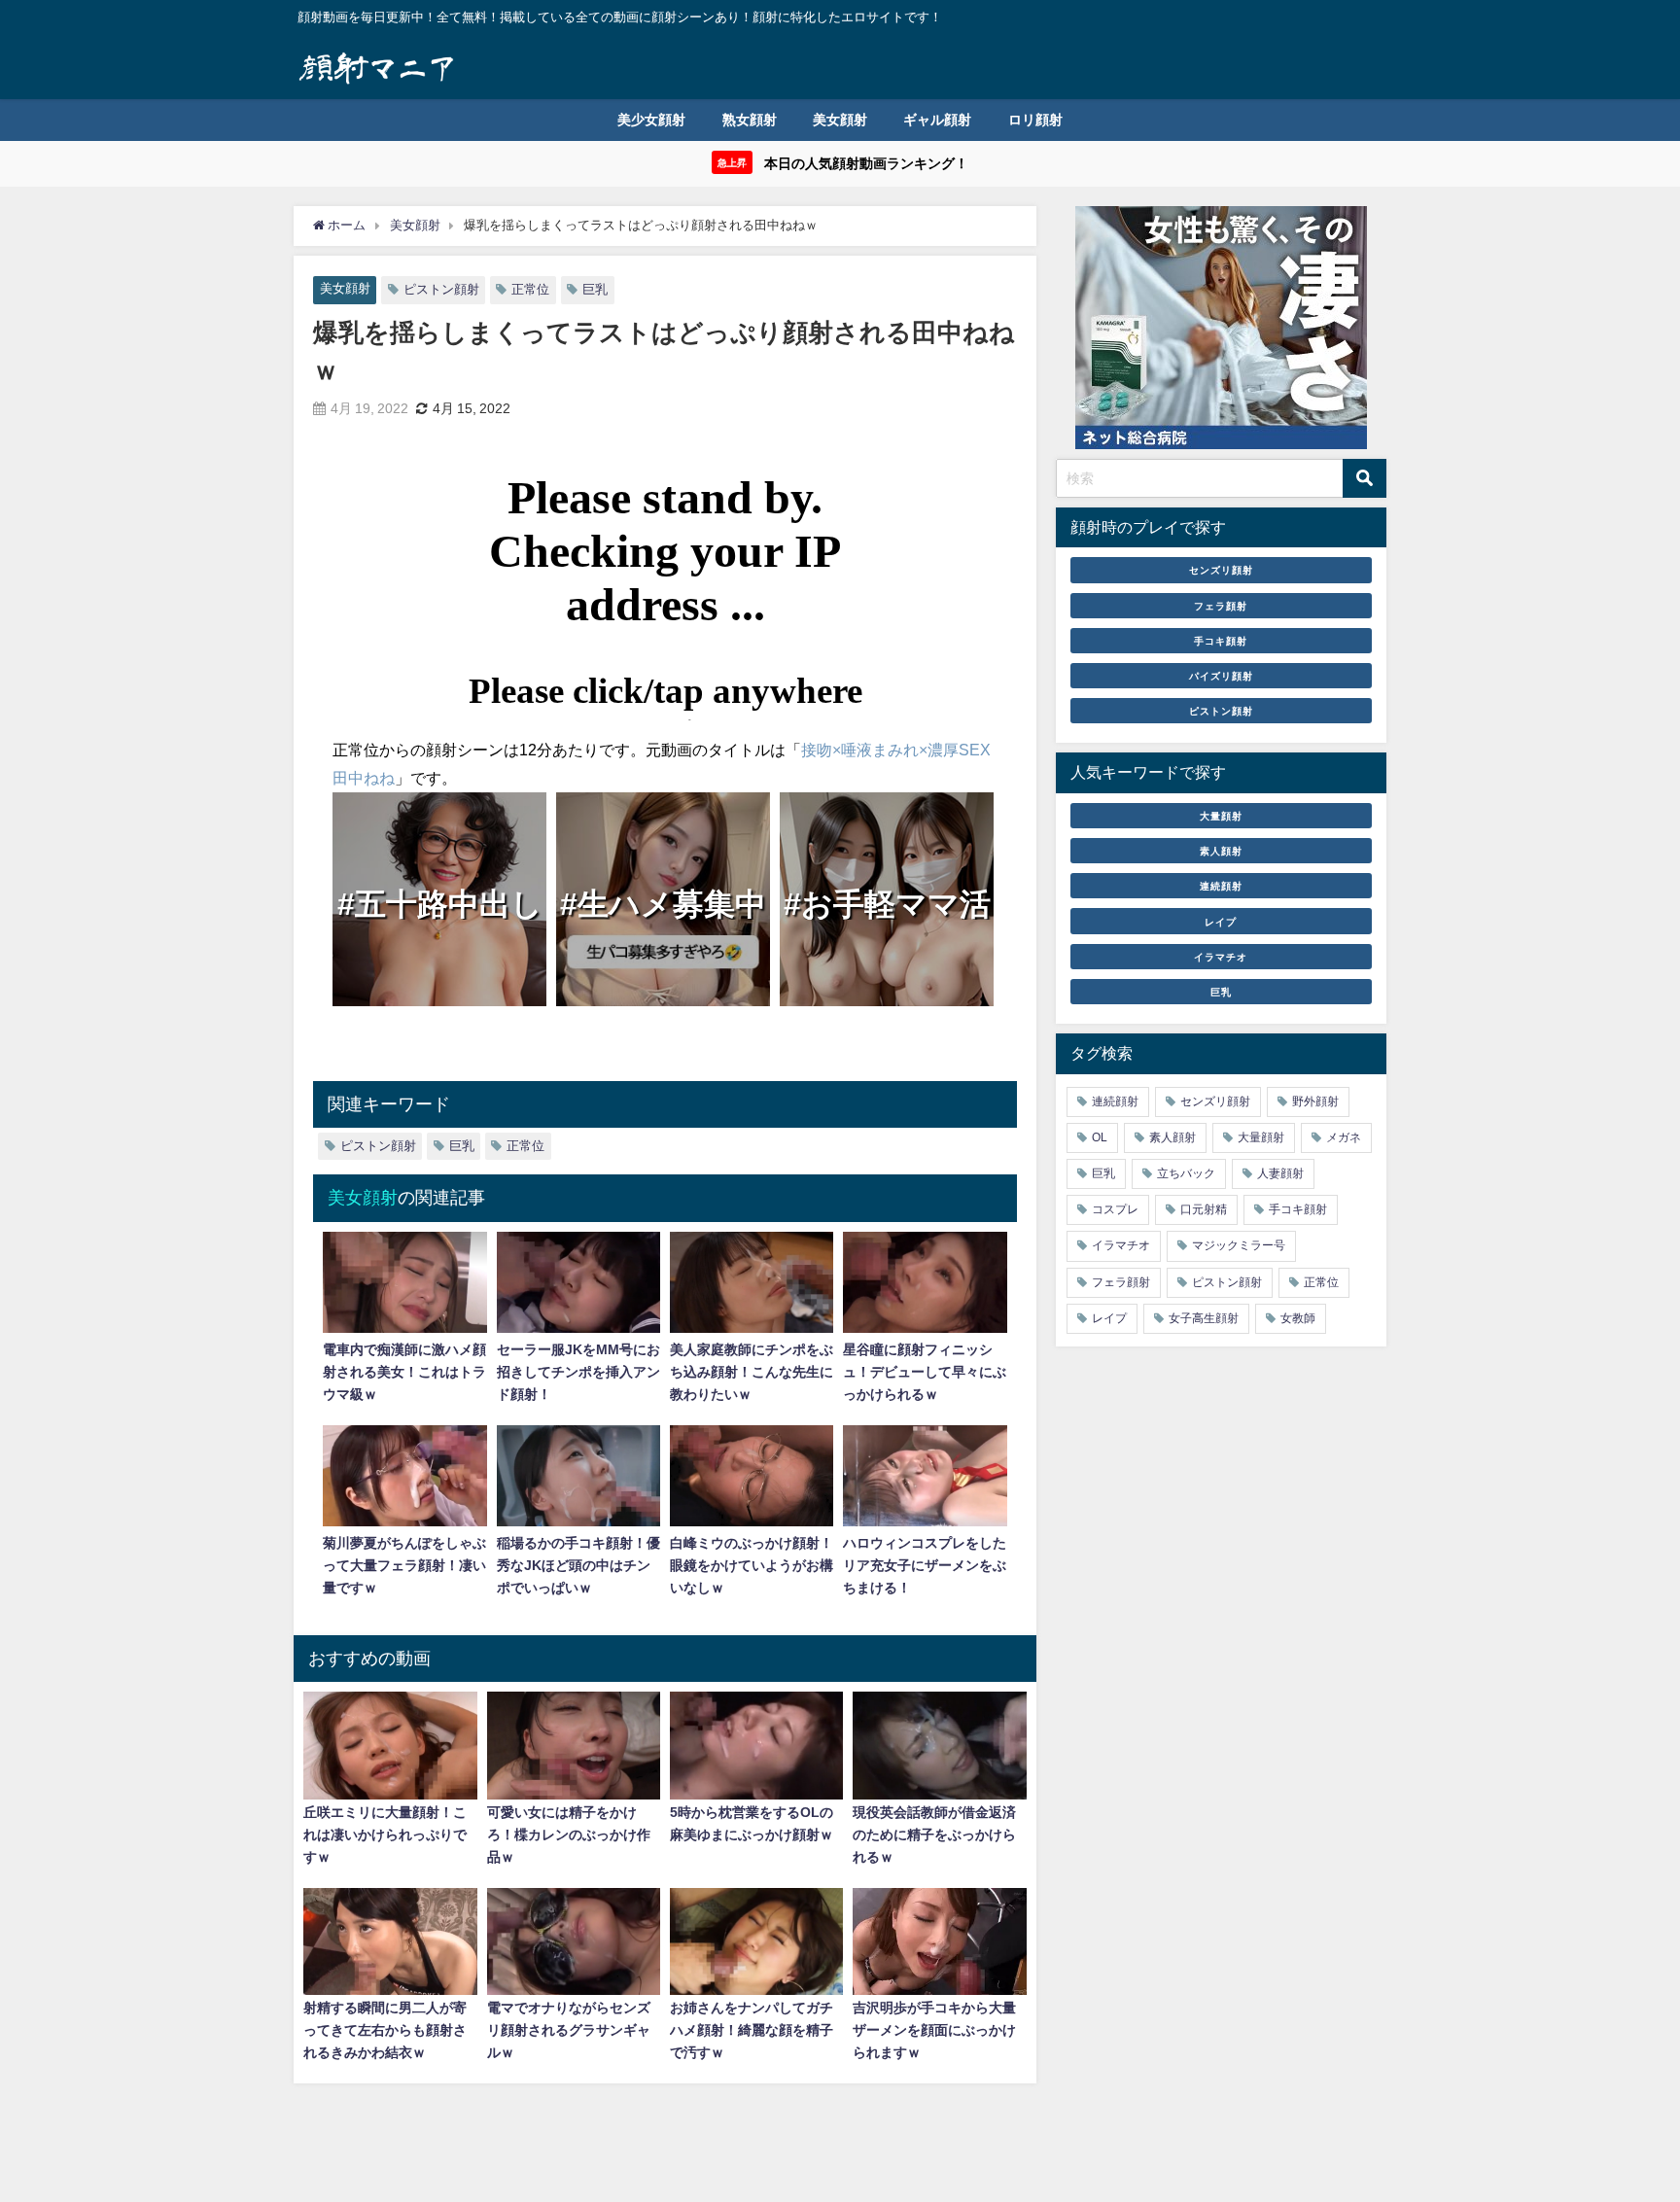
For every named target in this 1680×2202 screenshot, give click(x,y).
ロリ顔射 (1035, 120)
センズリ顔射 (1221, 571)
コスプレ (1115, 1210)
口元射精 (1204, 1210)
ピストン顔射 (441, 289)
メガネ (1344, 1137)
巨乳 (595, 289)
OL (1100, 1137)
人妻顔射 (1280, 1173)
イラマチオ (1221, 957)
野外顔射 (1315, 1101)
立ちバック (1186, 1173)
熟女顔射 (750, 120)
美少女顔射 (651, 120)
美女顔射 (840, 120)
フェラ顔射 (1221, 606)
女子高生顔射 (1204, 1318)
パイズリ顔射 (1221, 676)
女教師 (1298, 1318)
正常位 (530, 289)
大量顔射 (1221, 816)
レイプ (1221, 922)
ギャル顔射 (937, 120)
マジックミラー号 (1239, 1246)
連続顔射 (1221, 887)
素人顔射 (1221, 851)
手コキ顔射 (1221, 641)
